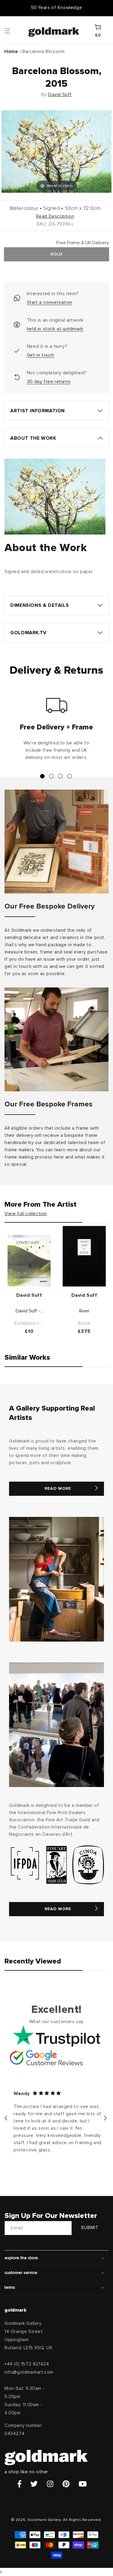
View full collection (26, 1214)
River (84, 1311)
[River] (84, 1256)
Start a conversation (50, 302)
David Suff (60, 95)
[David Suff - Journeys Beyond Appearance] (29, 1261)
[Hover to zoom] (56, 151)
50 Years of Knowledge (57, 8)
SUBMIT (90, 2228)
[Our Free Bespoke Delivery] (56, 842)
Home (11, 51)
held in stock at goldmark (55, 329)
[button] (13, 30)
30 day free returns (49, 382)
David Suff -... (29, 1311)
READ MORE (58, 1489)
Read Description (55, 216)
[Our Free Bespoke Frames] (56, 1039)
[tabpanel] (56, 731)
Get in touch (41, 355)
